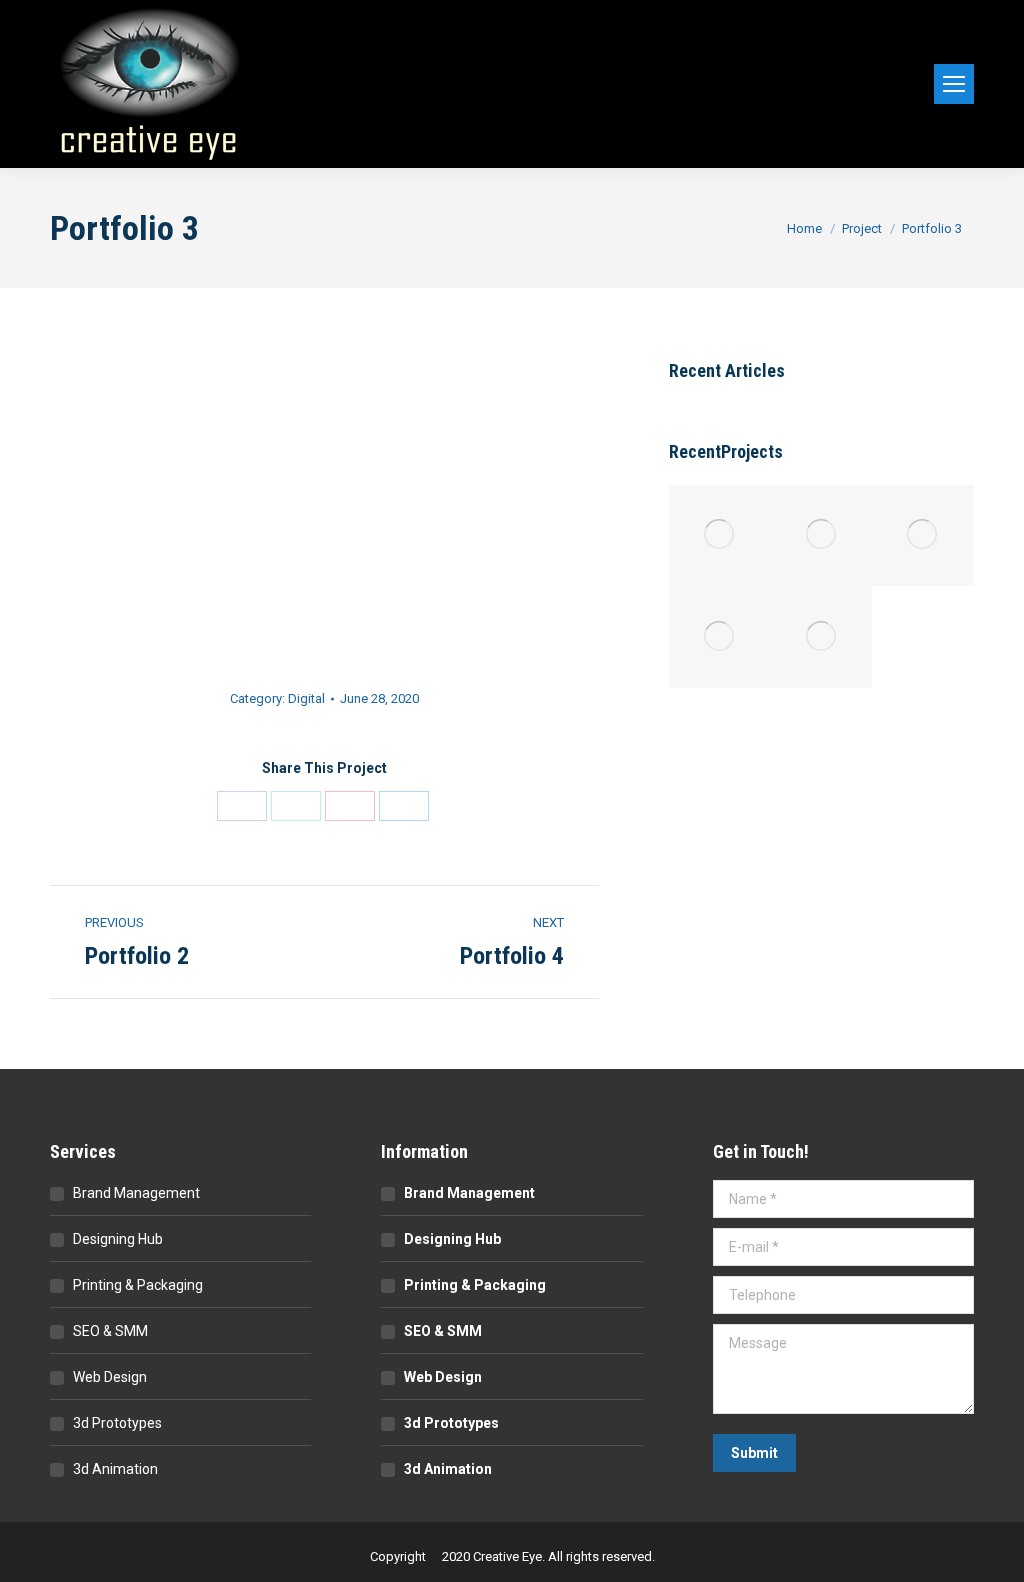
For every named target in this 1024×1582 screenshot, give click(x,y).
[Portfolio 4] (822, 536)
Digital (306, 698)
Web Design (110, 1377)
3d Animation (115, 1469)
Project (862, 228)
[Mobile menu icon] (954, 84)
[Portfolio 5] (720, 536)
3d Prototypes (117, 1423)
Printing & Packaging (138, 1285)
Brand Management (136, 1193)
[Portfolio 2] (720, 637)
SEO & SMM (110, 1331)
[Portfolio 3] (923, 536)
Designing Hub (118, 1239)
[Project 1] (822, 637)
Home (804, 228)
